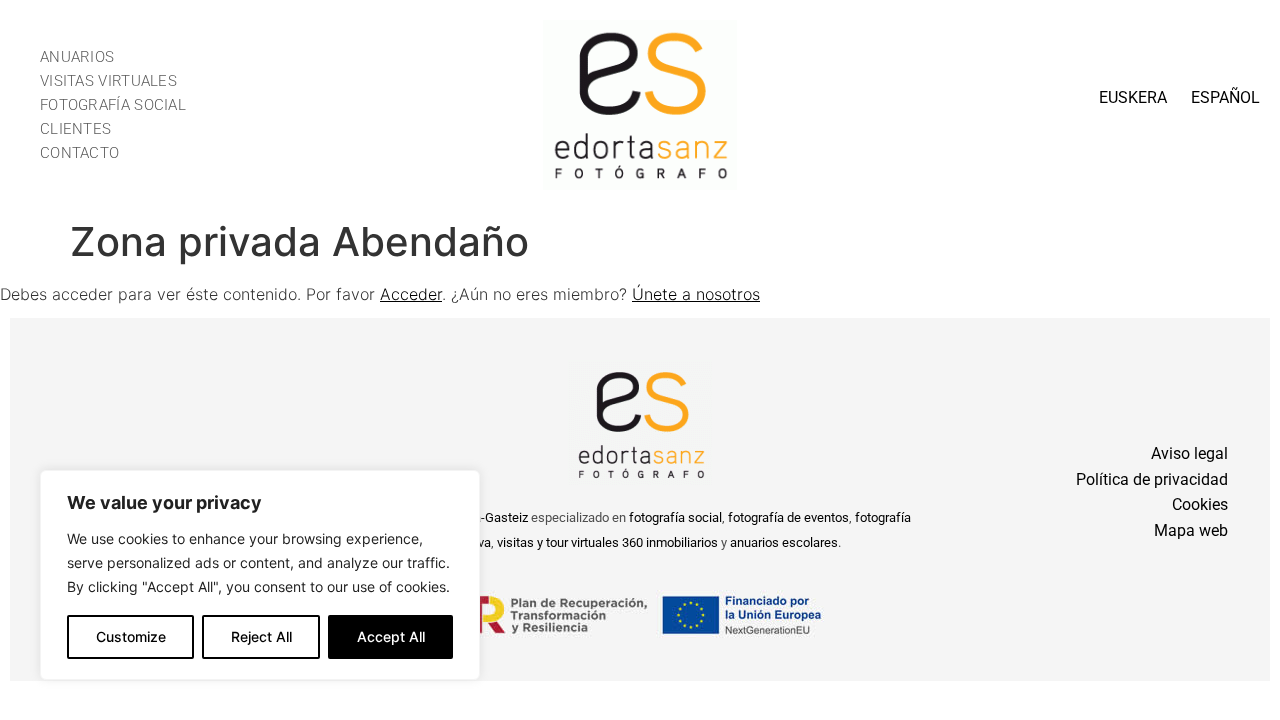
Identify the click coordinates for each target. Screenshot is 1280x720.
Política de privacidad (1152, 479)
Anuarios (77, 57)
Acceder (411, 294)
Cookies (1200, 504)
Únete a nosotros (696, 294)
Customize (131, 636)
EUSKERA (1133, 97)
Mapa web (1191, 530)
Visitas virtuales (108, 81)
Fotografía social (113, 105)
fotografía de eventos (788, 517)
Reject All (261, 636)
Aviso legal (1189, 453)
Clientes (75, 129)
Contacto (79, 153)
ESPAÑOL (1225, 97)
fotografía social (675, 517)
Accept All (391, 636)
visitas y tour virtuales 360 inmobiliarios (607, 542)
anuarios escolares (784, 542)
